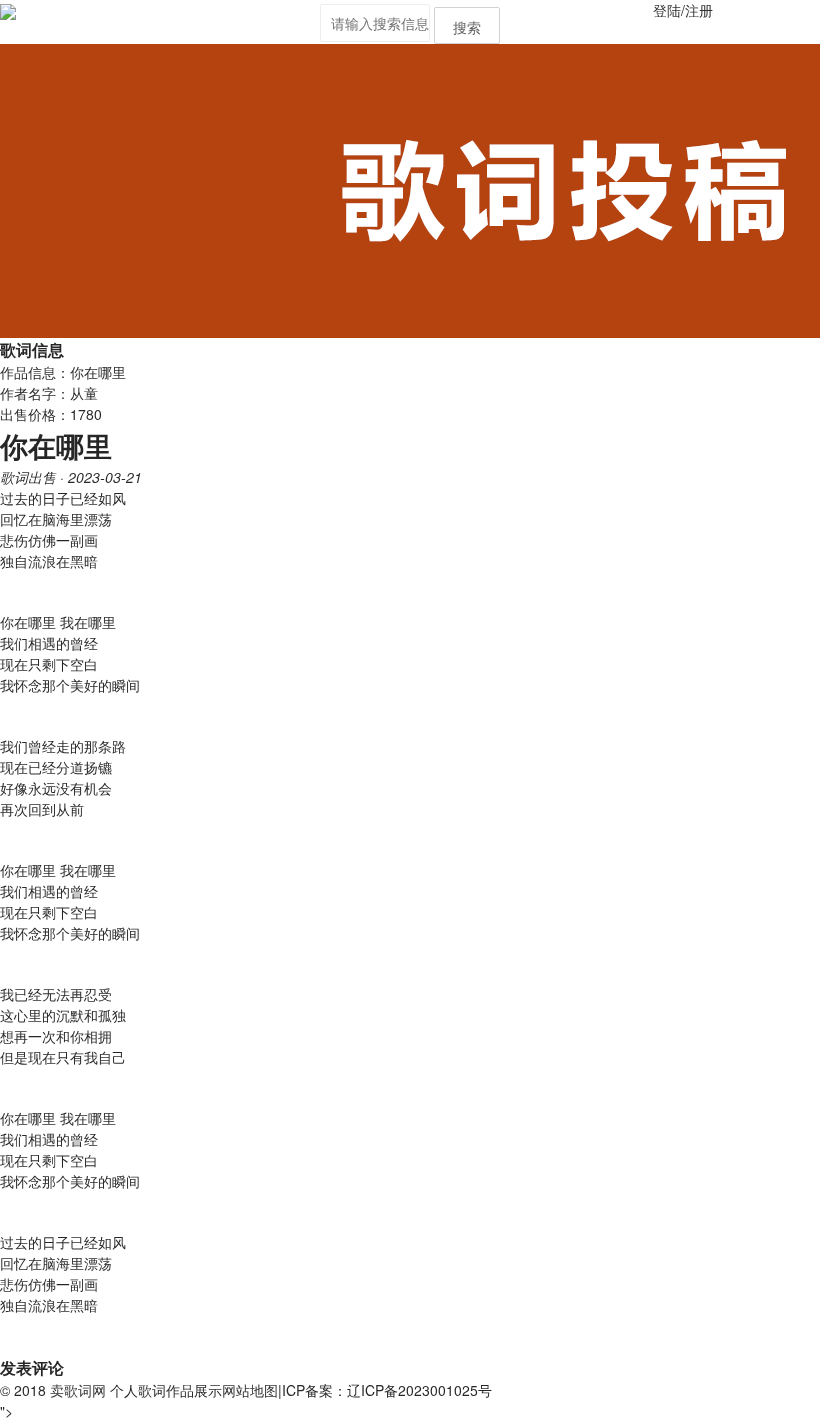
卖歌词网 (78, 1390)
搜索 (467, 27)
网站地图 (250, 1390)
